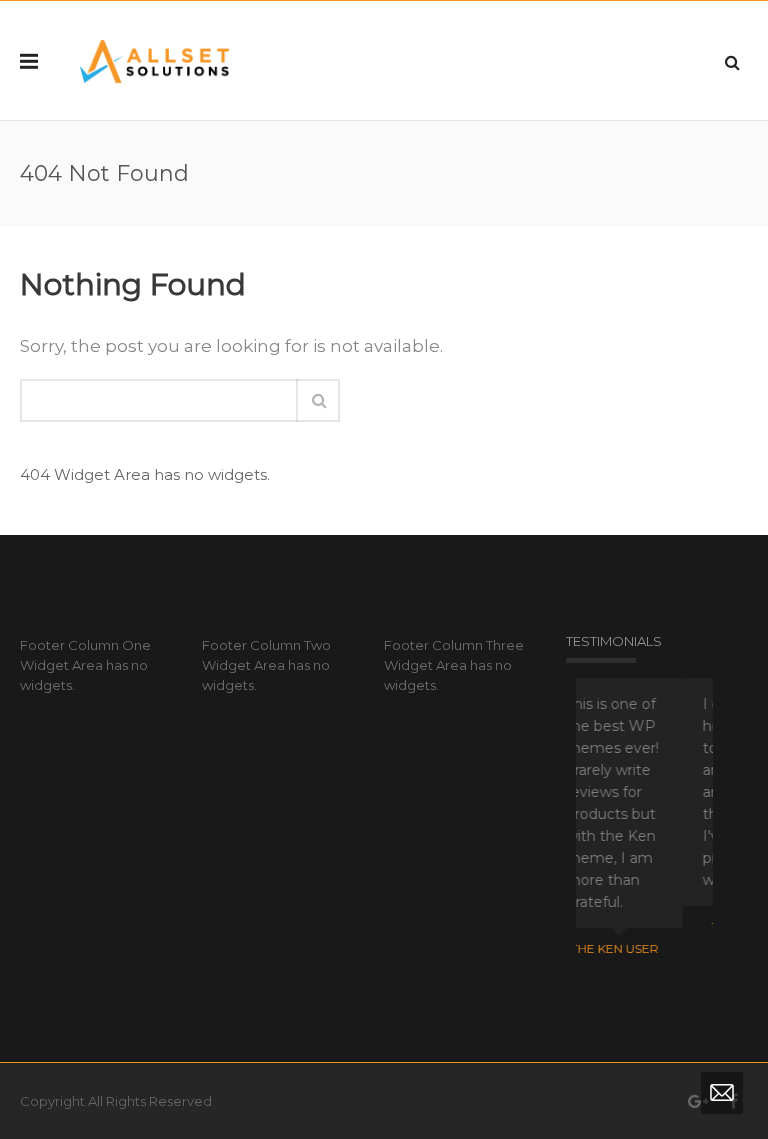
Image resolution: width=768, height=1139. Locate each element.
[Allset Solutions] (155, 60)
